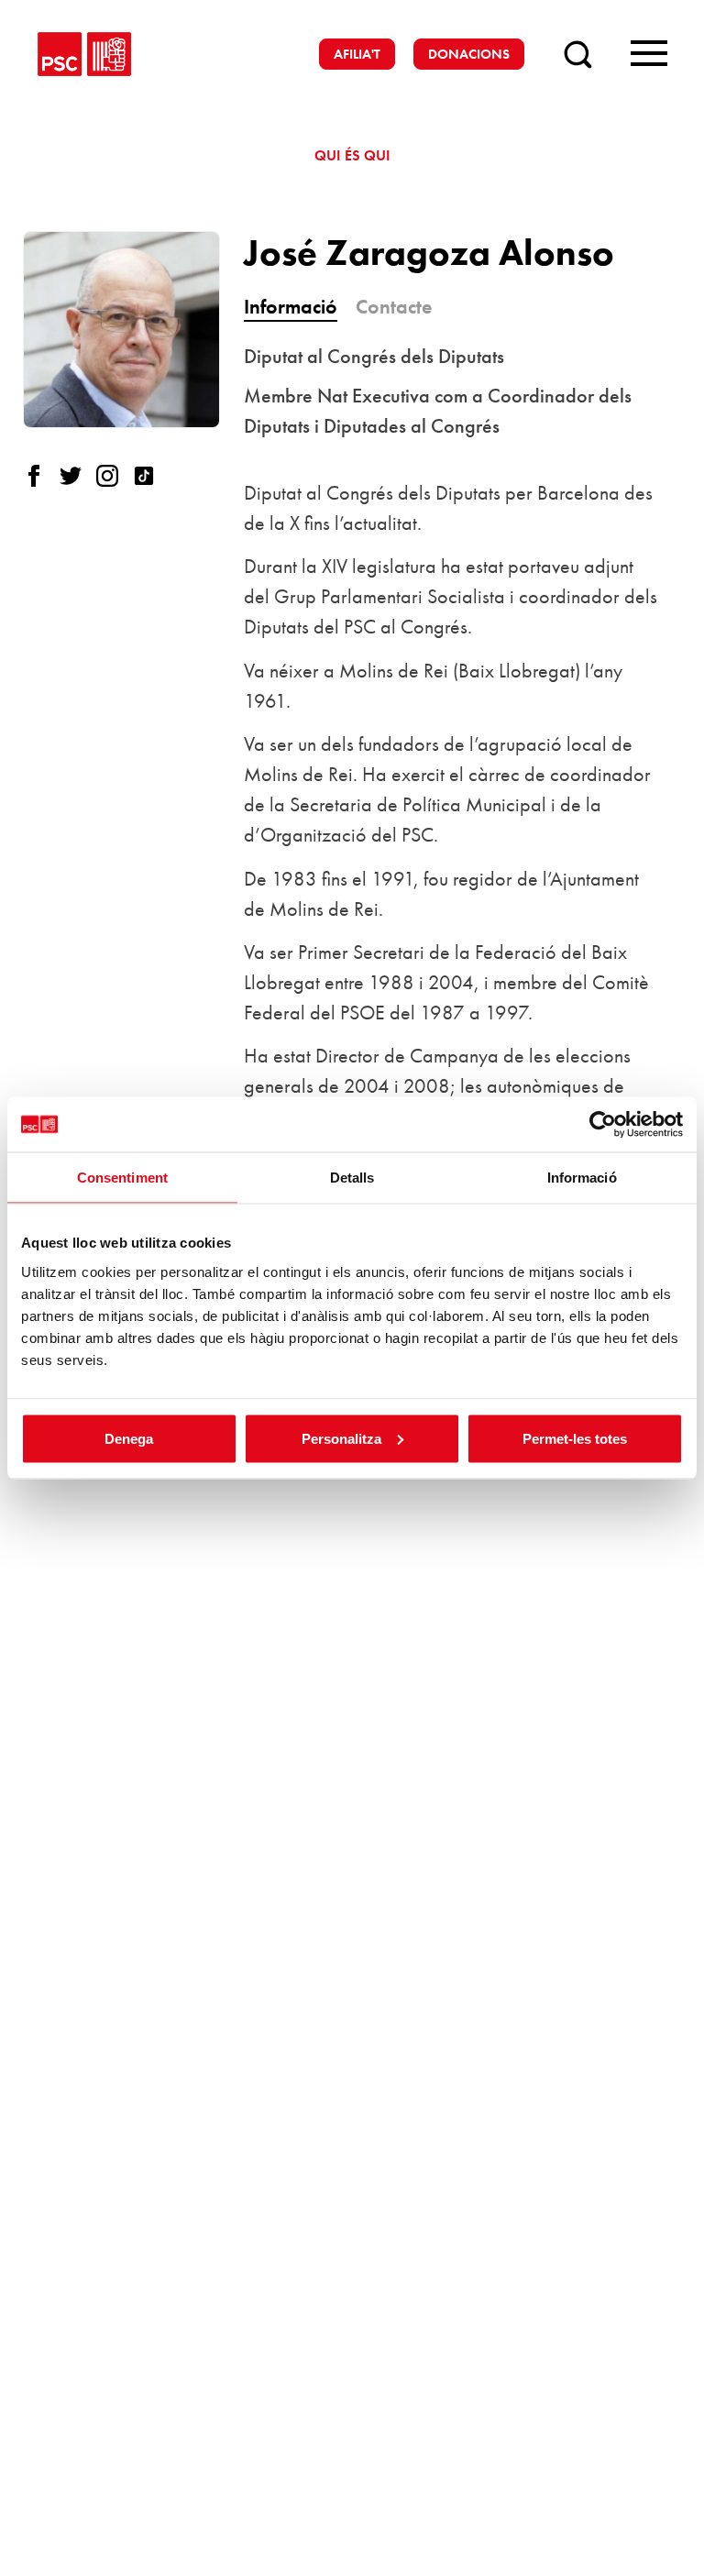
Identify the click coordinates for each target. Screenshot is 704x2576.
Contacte (394, 307)
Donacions (469, 54)
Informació (291, 307)
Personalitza (341, 1438)
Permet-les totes (575, 1438)
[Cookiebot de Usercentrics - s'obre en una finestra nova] (603, 1125)
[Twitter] (78, 476)
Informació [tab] (582, 1178)
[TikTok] (151, 476)
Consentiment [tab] (122, 1178)
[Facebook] (41, 476)
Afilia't (357, 54)
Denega (129, 1438)
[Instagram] (115, 476)
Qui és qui (352, 155)
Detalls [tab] (352, 1178)
